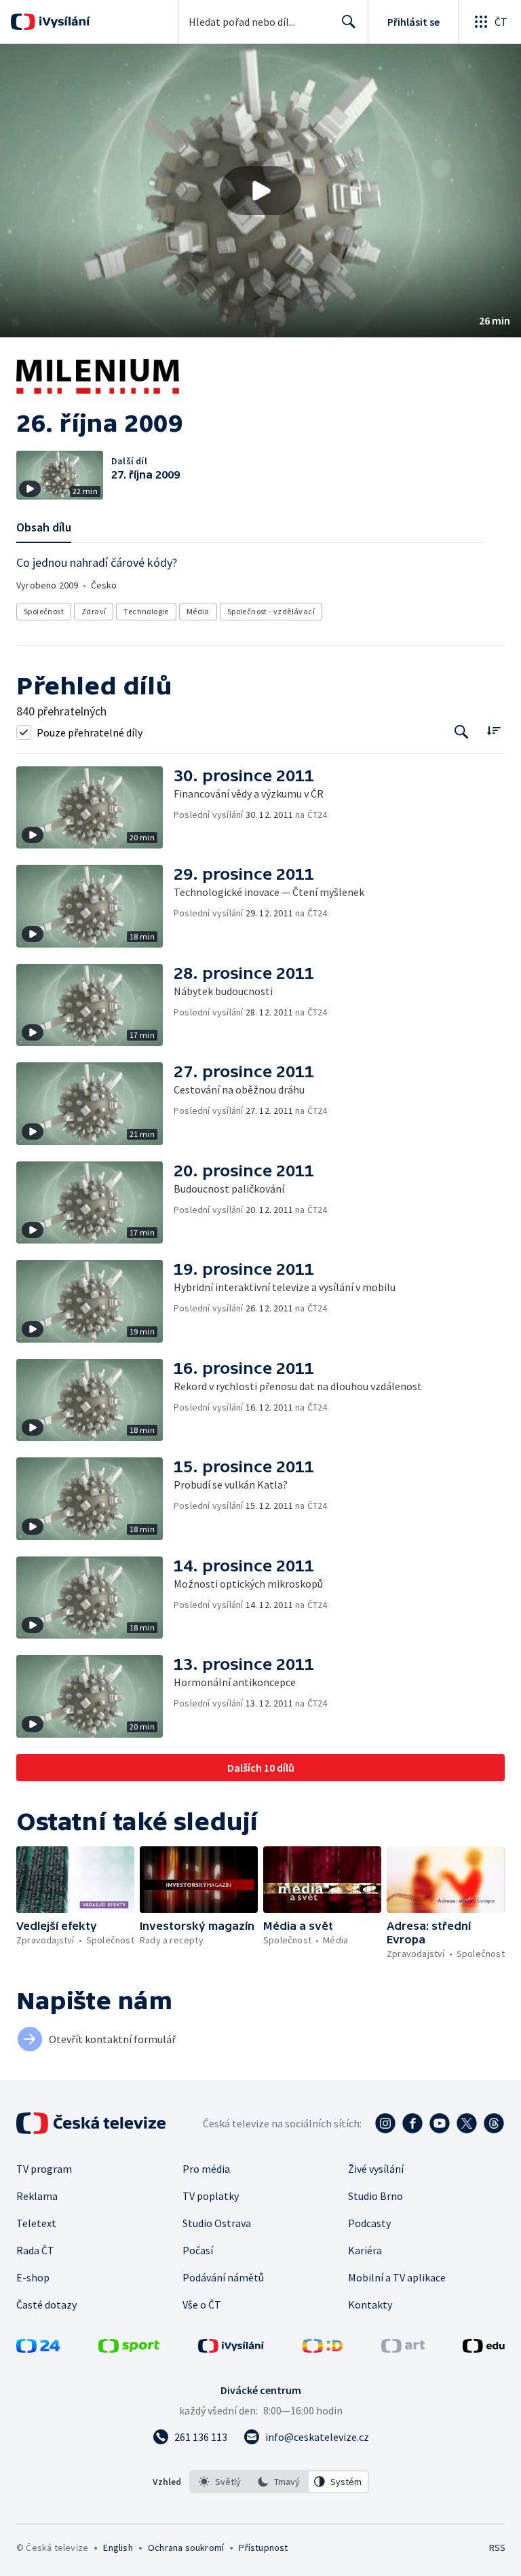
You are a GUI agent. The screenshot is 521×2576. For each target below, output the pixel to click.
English (118, 2547)
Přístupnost (263, 2547)
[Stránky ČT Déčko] (323, 2349)
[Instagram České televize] (385, 2123)
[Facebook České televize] (412, 2123)
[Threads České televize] (494, 2123)
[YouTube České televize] (440, 2123)
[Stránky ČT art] (403, 2349)
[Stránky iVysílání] (231, 2349)
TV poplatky (211, 2196)
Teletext (36, 2223)
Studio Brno (375, 2196)
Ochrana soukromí (186, 2547)
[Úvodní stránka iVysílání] (63, 22)
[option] (220, 2482)
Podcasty (369, 2223)
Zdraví (94, 611)
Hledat (349, 22)
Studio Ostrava (217, 2223)
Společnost (44, 611)
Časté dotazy (46, 2304)
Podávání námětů (223, 2277)
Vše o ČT (202, 2304)
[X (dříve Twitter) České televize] (467, 2123)
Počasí (198, 2250)
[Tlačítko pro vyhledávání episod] (462, 732)
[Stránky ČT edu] (484, 2349)
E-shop (33, 2277)
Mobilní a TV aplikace (397, 2277)
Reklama (37, 2196)
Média (198, 611)
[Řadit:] (494, 731)
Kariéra (365, 2250)
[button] (260, 191)
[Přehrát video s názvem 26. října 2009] (260, 191)
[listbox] (279, 2482)
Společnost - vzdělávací (271, 611)
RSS (497, 2547)
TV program (44, 2169)
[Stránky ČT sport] (129, 2349)
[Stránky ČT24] (38, 2349)
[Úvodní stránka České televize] (92, 2123)
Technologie (146, 611)
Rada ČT (35, 2250)
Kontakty (370, 2304)
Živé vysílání (376, 2169)
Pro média (206, 2169)
